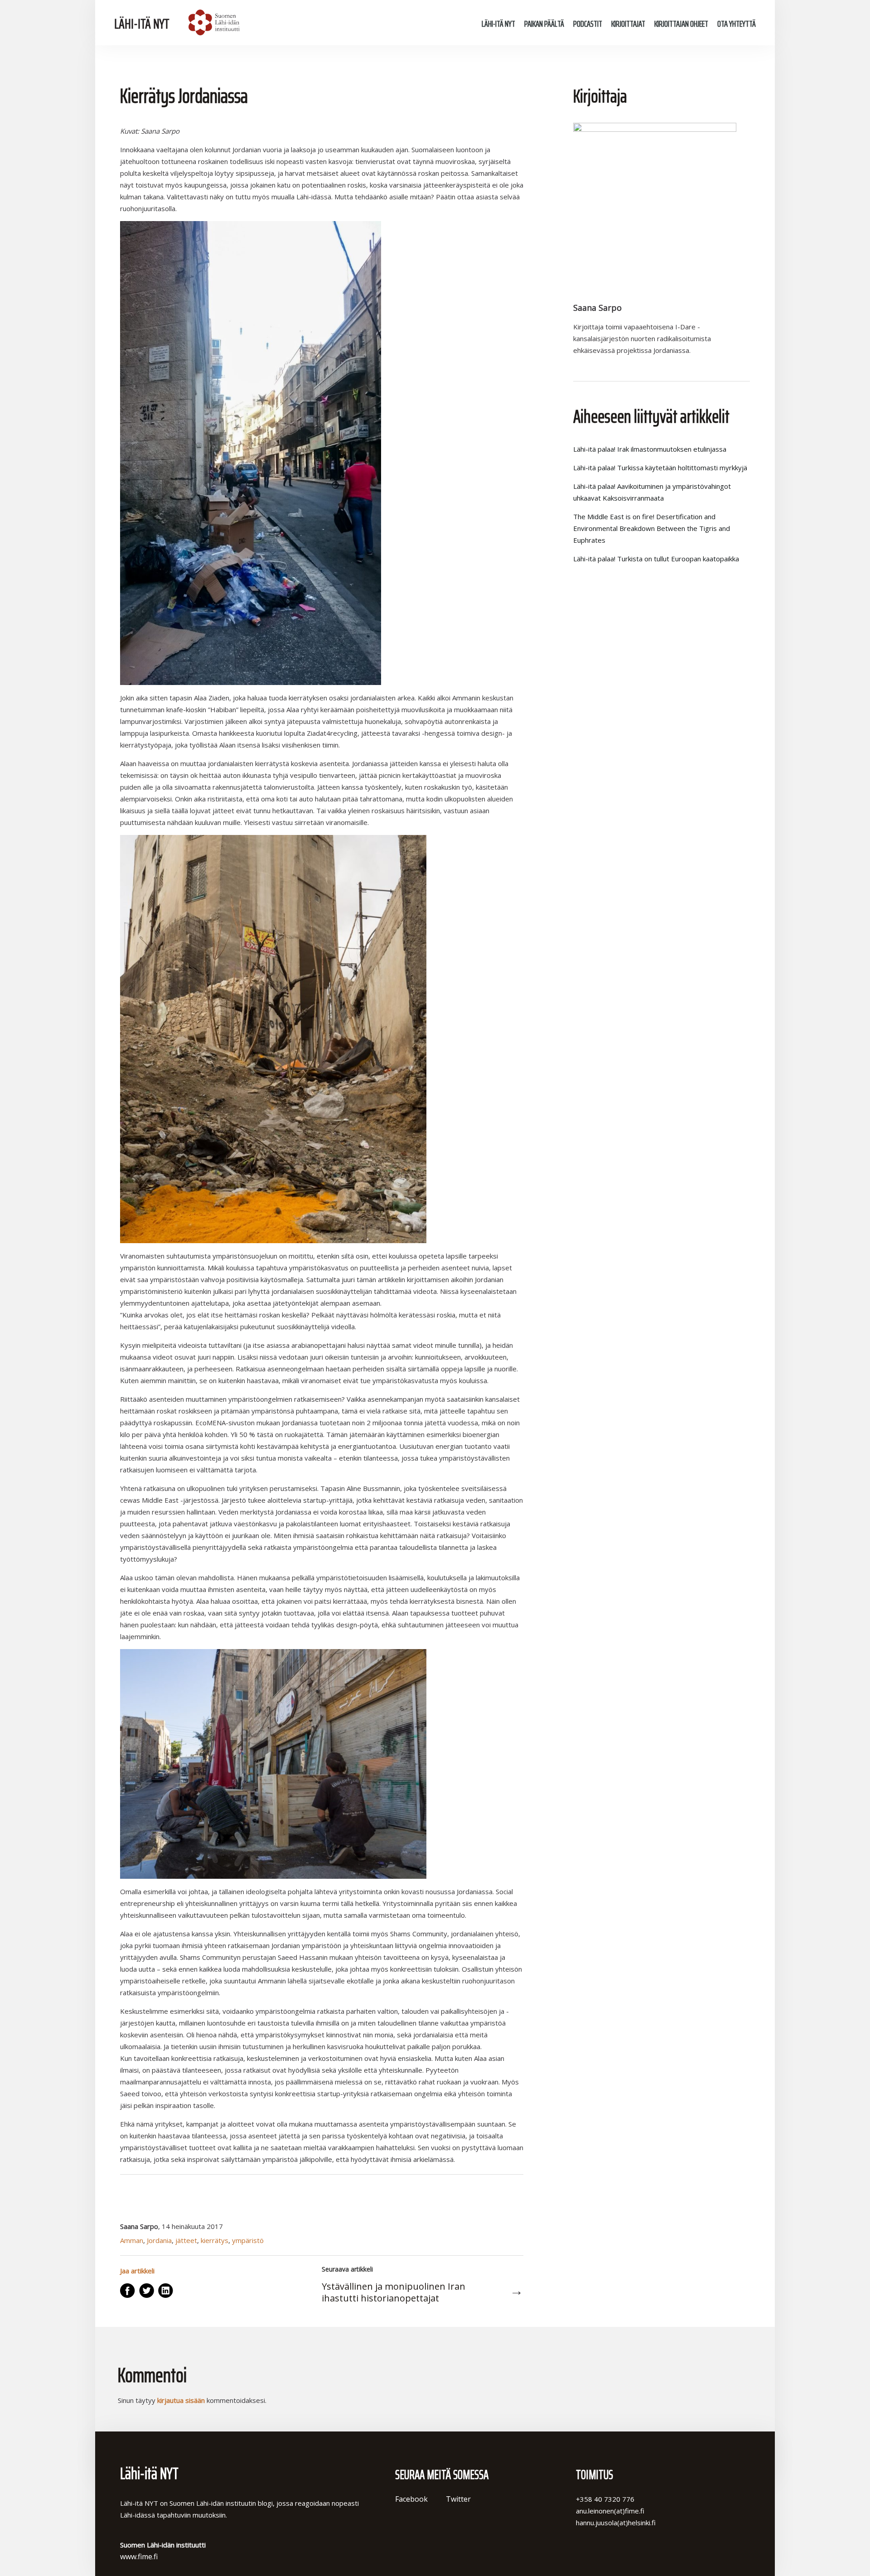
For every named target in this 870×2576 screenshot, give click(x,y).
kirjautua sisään (181, 2400)
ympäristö (248, 2240)
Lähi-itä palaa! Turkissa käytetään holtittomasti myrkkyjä (660, 468)
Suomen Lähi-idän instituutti (213, 23)
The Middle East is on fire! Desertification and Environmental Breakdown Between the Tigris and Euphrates (652, 528)
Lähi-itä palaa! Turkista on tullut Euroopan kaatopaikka (656, 559)
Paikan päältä (544, 24)
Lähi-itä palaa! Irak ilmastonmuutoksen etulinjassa (650, 449)
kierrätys (215, 2240)
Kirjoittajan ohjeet (681, 24)
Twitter (458, 2499)
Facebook (411, 2499)
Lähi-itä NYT (142, 24)
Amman (132, 2240)
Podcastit (588, 24)
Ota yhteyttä (737, 24)
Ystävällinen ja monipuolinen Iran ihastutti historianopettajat (394, 2292)
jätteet (186, 2240)
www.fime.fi (139, 2557)
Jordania (159, 2240)
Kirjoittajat (628, 24)
